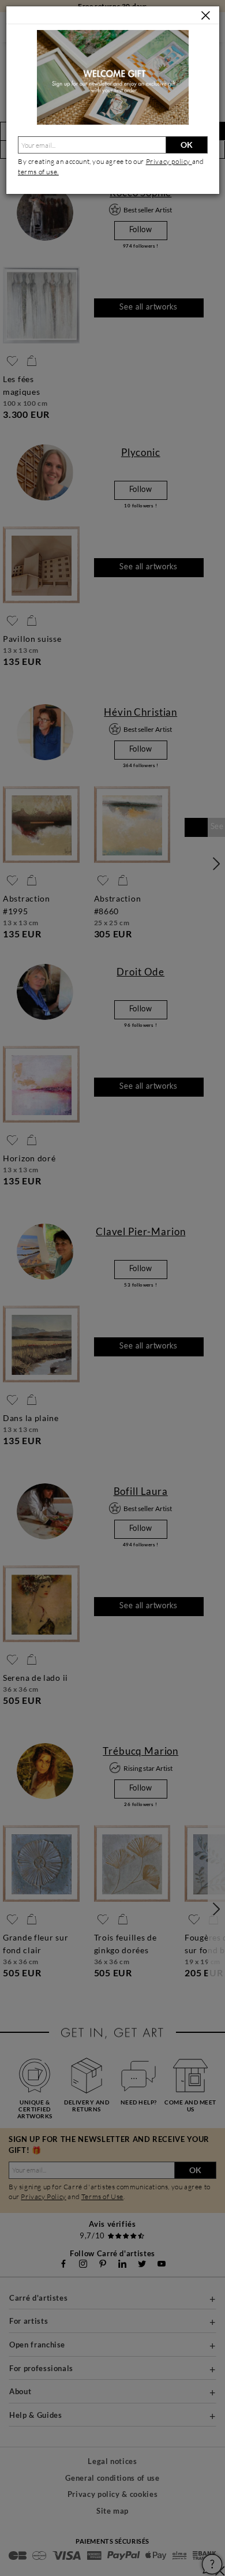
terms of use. (38, 172)
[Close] (206, 16)
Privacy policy (169, 161)
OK (187, 145)
